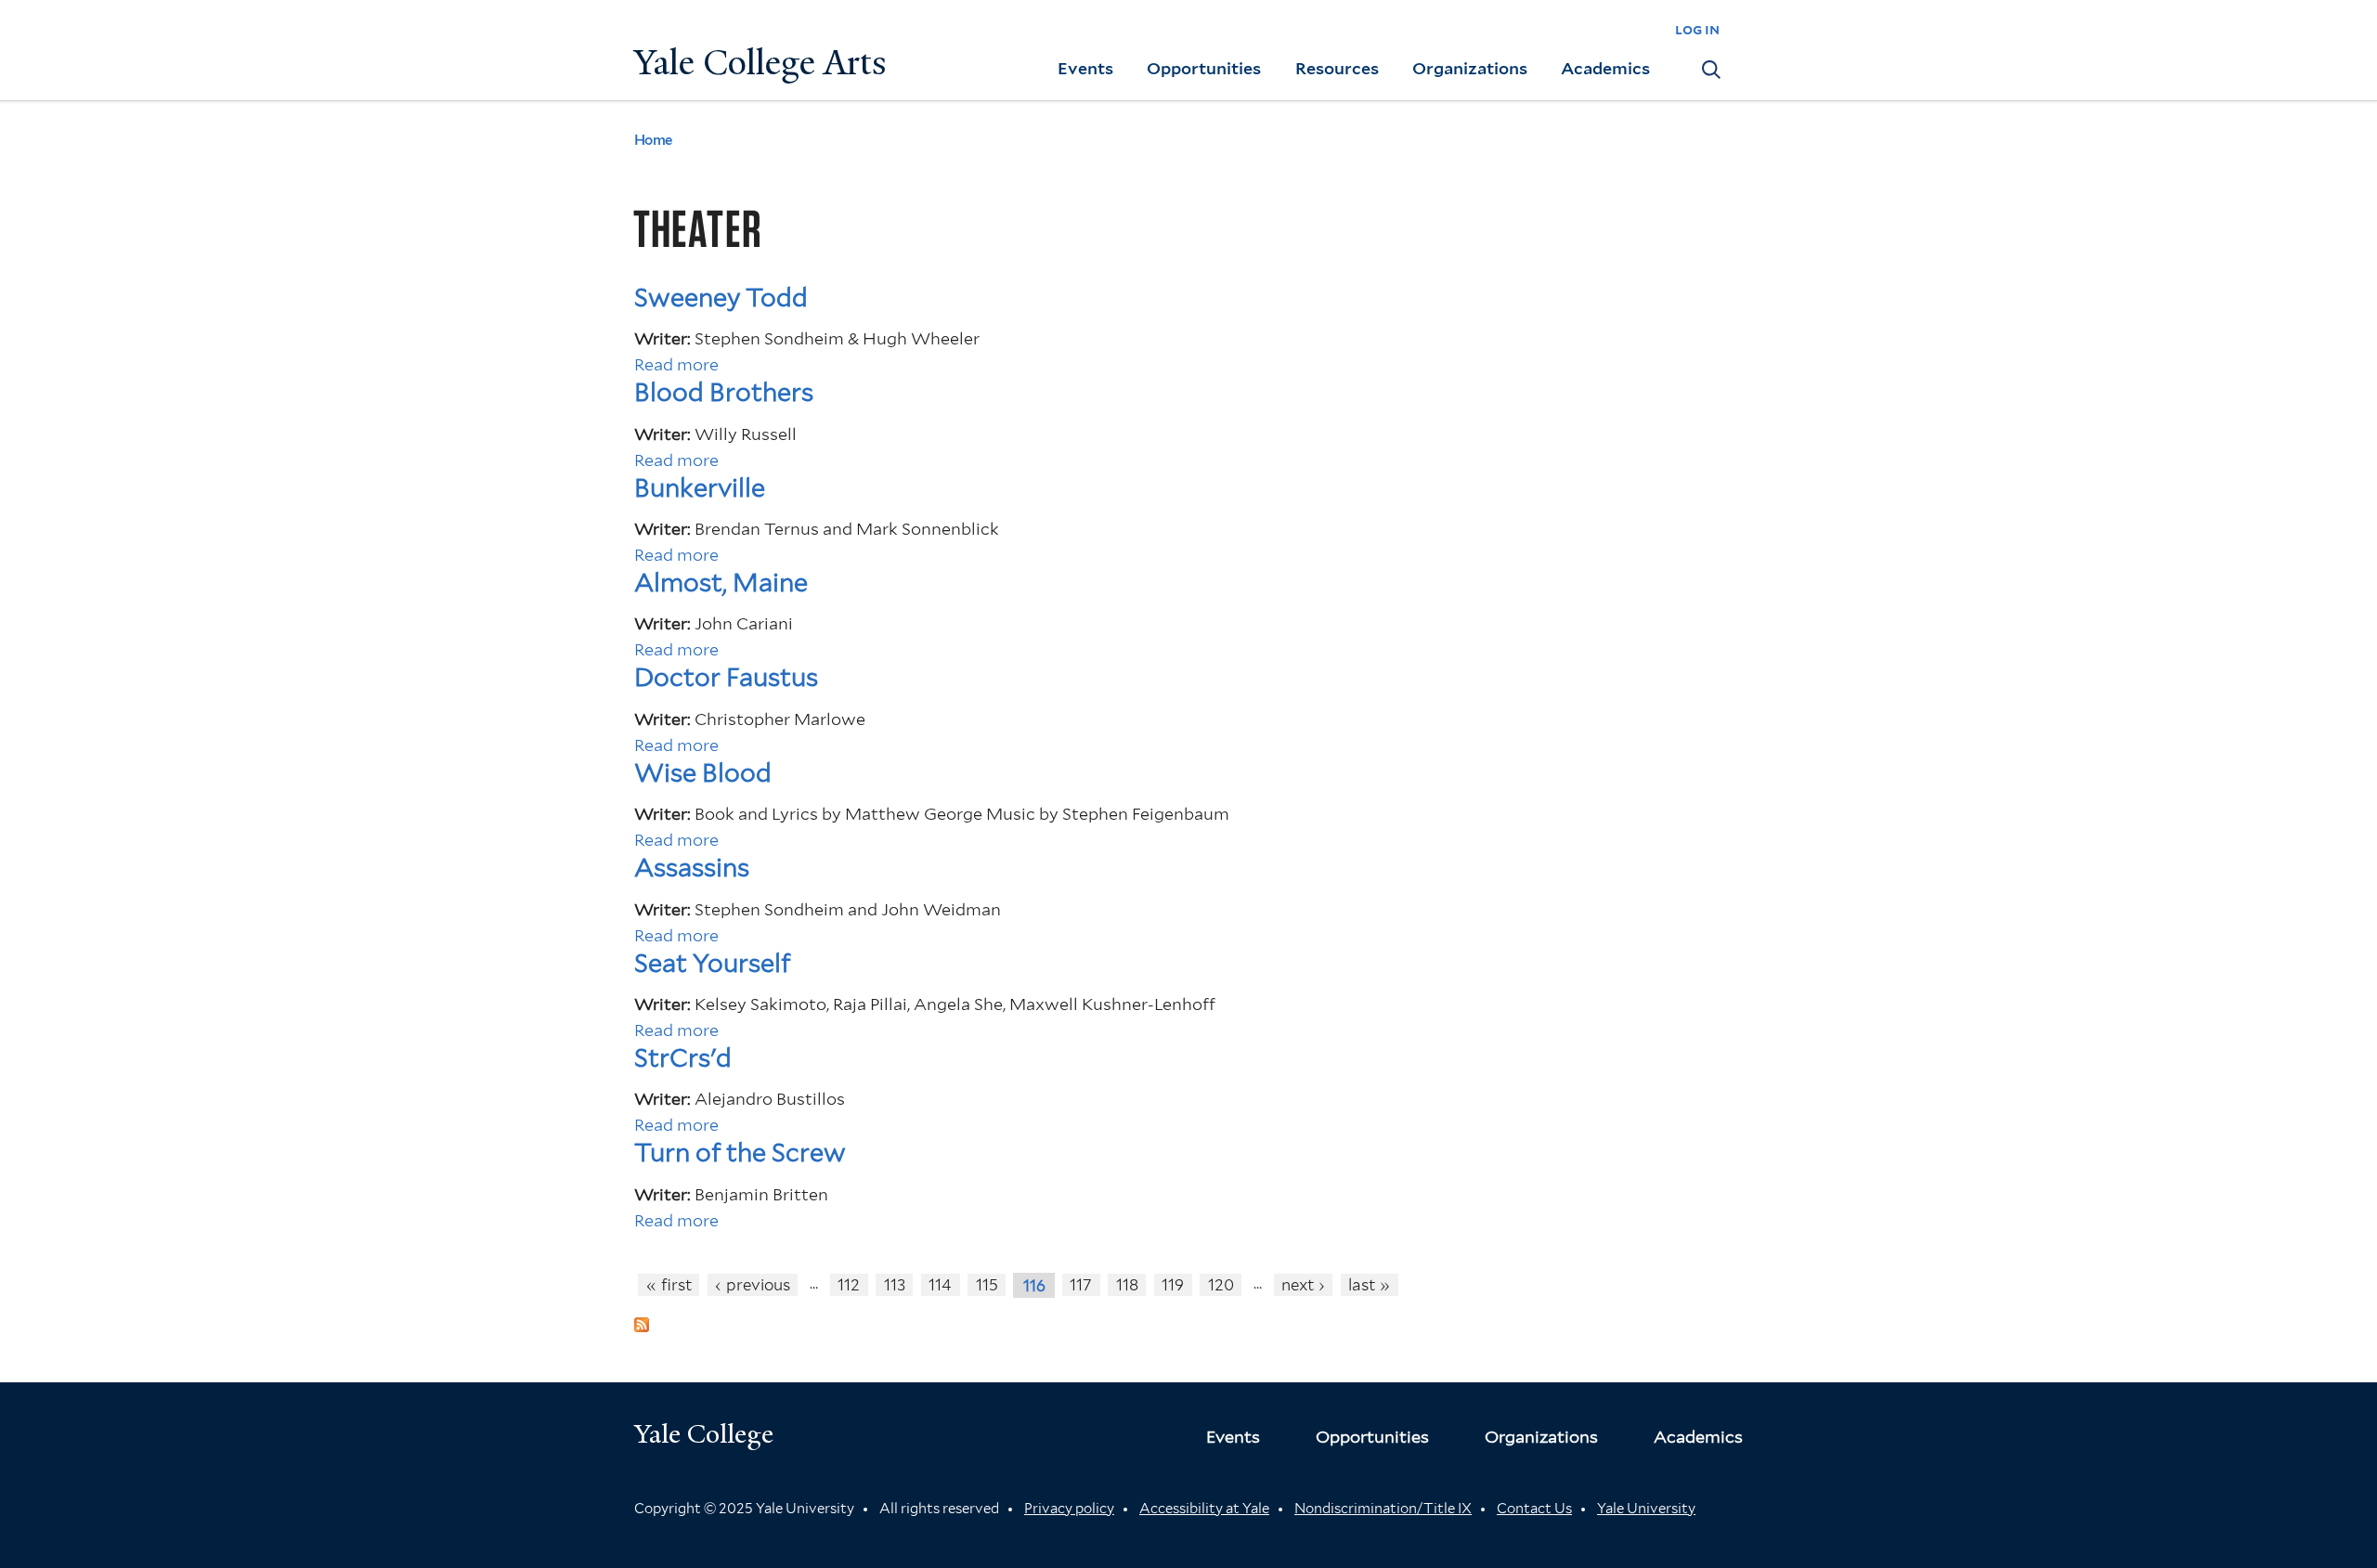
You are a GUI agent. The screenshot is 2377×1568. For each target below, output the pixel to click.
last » (1369, 1285)
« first (669, 1285)
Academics (1605, 68)
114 (940, 1285)
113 (895, 1285)
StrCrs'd (683, 1058)
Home (653, 140)
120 (1221, 1285)
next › (1303, 1285)
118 (1127, 1285)
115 (987, 1285)
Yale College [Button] (704, 1434)
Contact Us (1534, 1509)
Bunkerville (700, 488)
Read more (676, 364)
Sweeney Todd (721, 298)
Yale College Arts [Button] (760, 63)
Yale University (1646, 1509)
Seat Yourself (712, 963)
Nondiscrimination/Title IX (1383, 1509)
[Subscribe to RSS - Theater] (642, 1319)
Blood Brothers (724, 392)
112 (849, 1285)
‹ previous (753, 1285)
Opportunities (1204, 68)
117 (1081, 1285)
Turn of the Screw (740, 1153)
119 (1173, 1285)
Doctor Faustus (726, 677)
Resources (1337, 68)
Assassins (692, 868)
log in (1697, 29)
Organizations (1470, 68)
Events (1085, 68)
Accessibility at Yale (1204, 1509)
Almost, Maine (721, 583)
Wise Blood (703, 773)
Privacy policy (1069, 1509)
